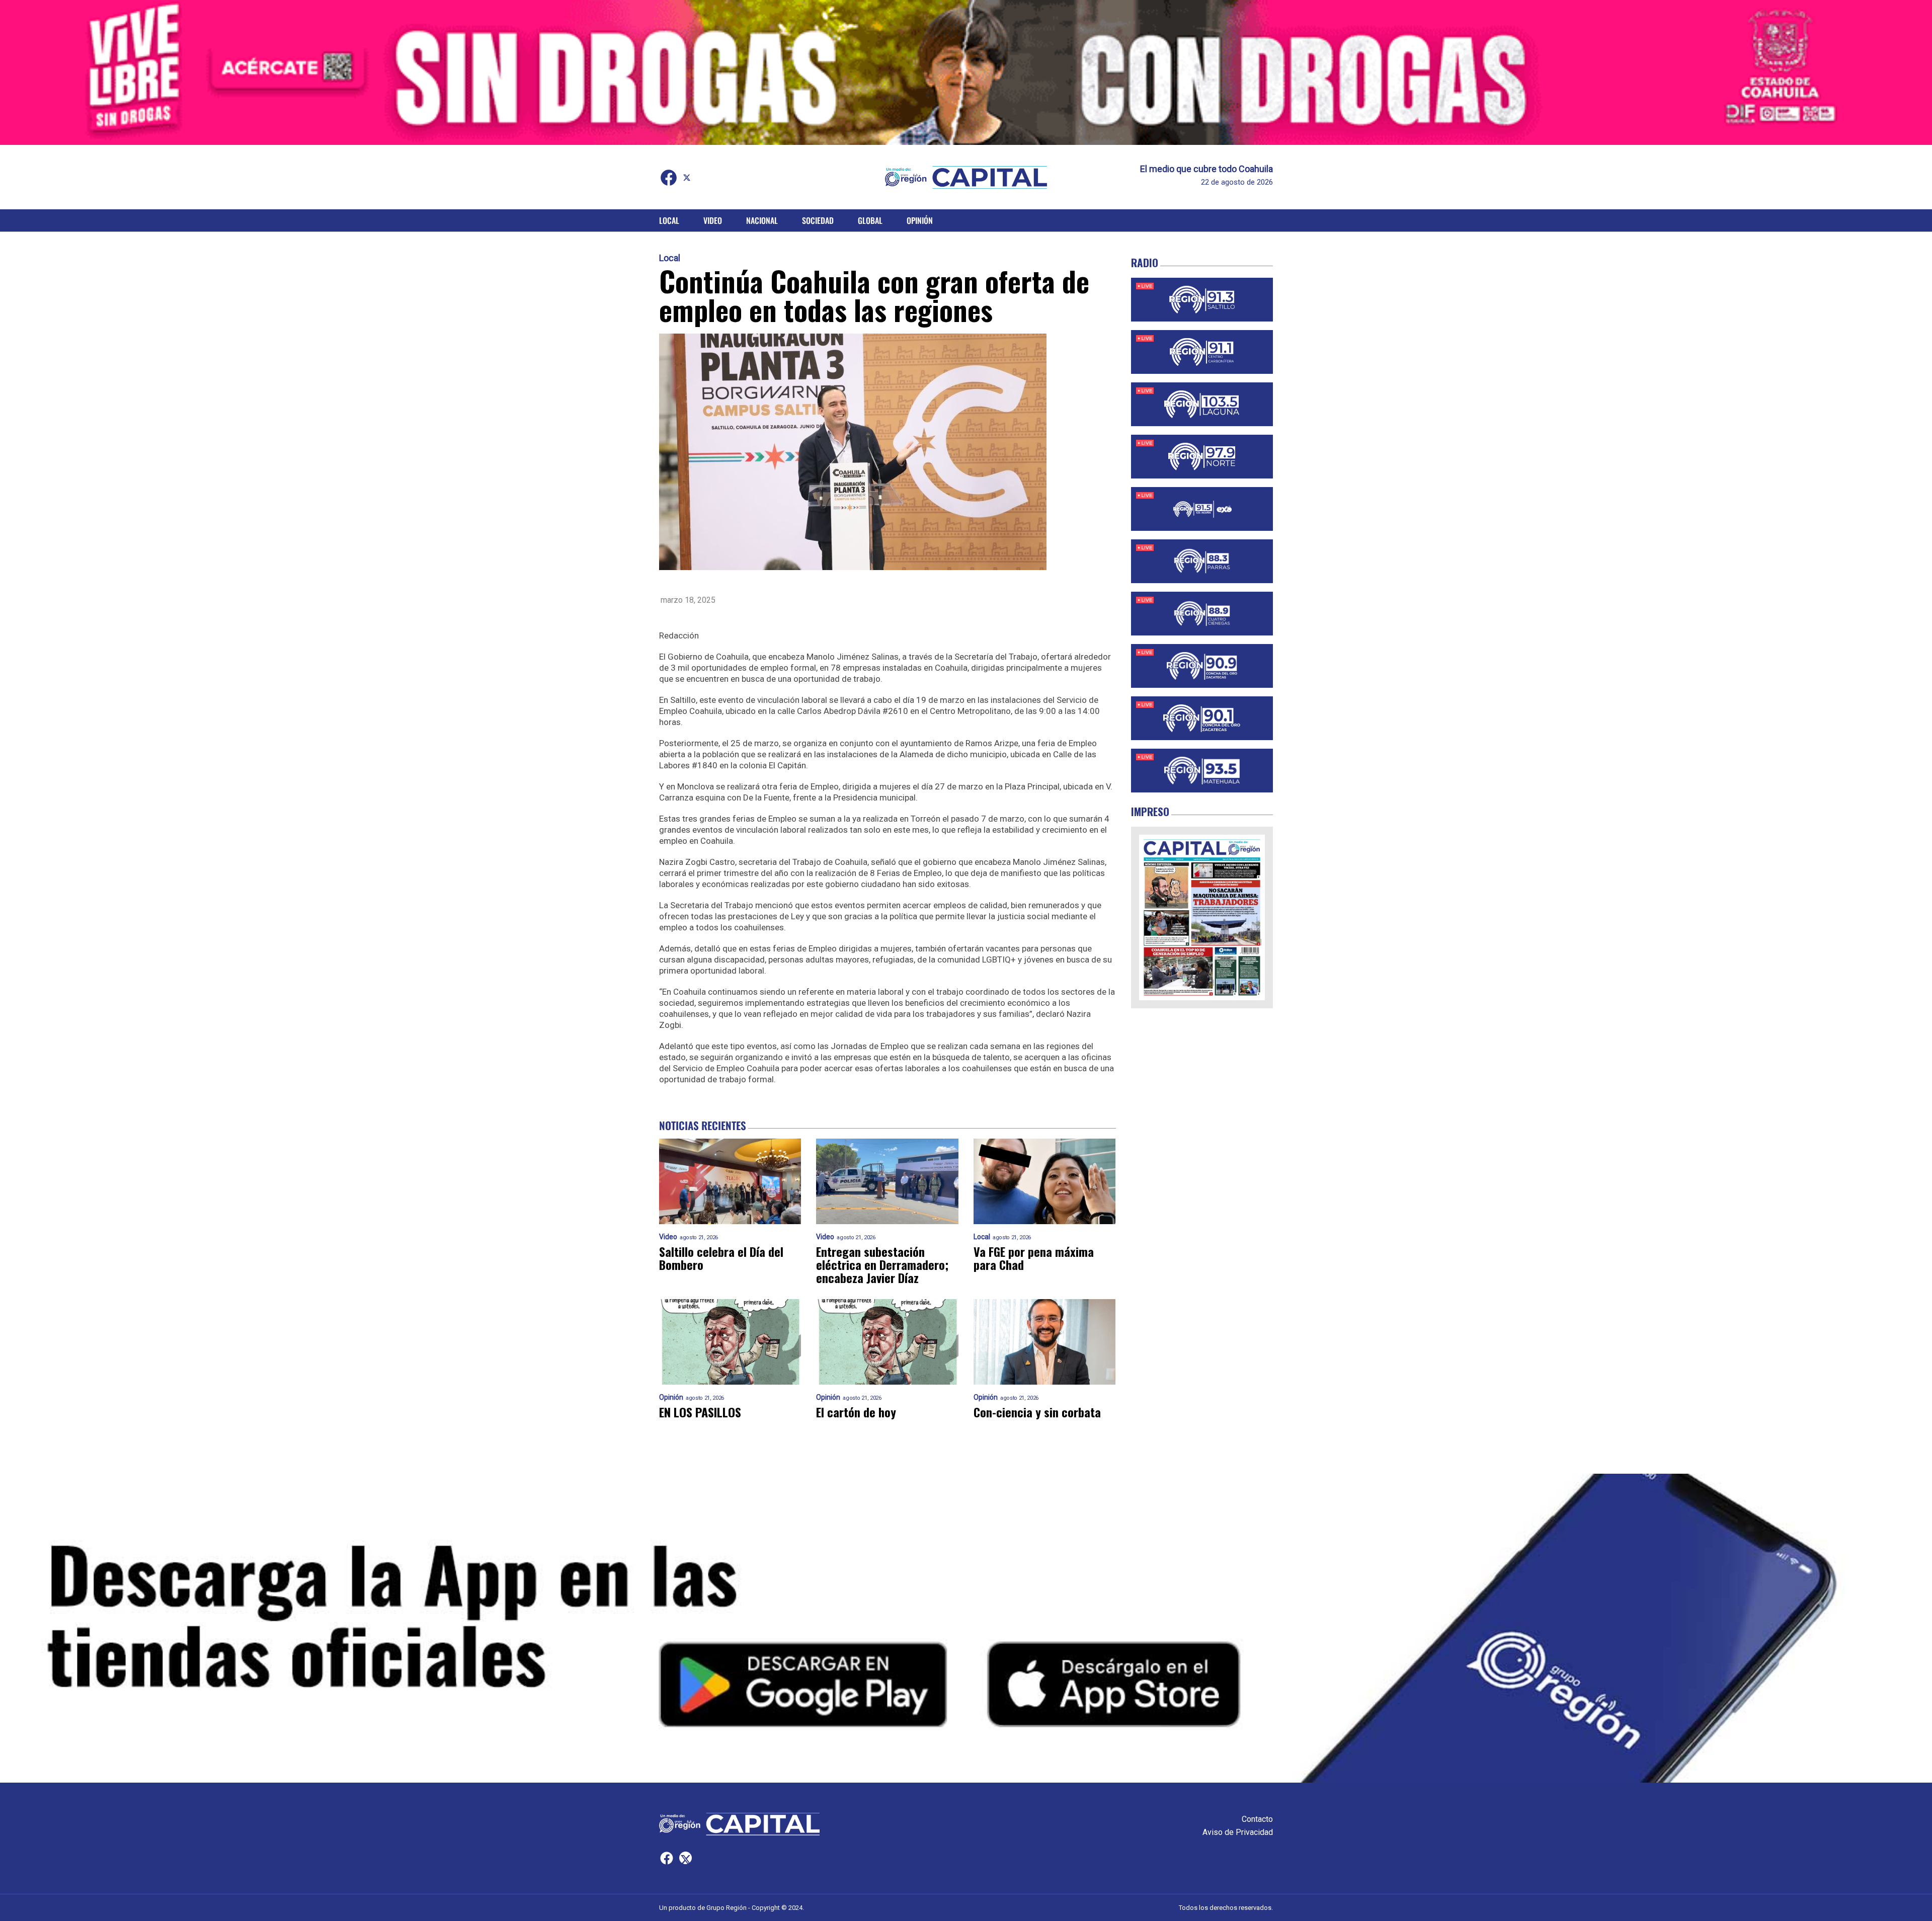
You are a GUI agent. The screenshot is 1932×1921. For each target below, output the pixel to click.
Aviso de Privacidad (1238, 1832)
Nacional (762, 220)
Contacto (1257, 1819)
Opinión (920, 220)
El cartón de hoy (856, 1412)
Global (870, 220)
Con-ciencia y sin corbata (1037, 1412)
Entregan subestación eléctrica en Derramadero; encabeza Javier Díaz (882, 1264)
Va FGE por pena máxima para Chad (1034, 1258)
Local (669, 220)
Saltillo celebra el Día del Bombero (721, 1258)
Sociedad (818, 220)
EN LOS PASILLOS (700, 1412)
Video (713, 220)
